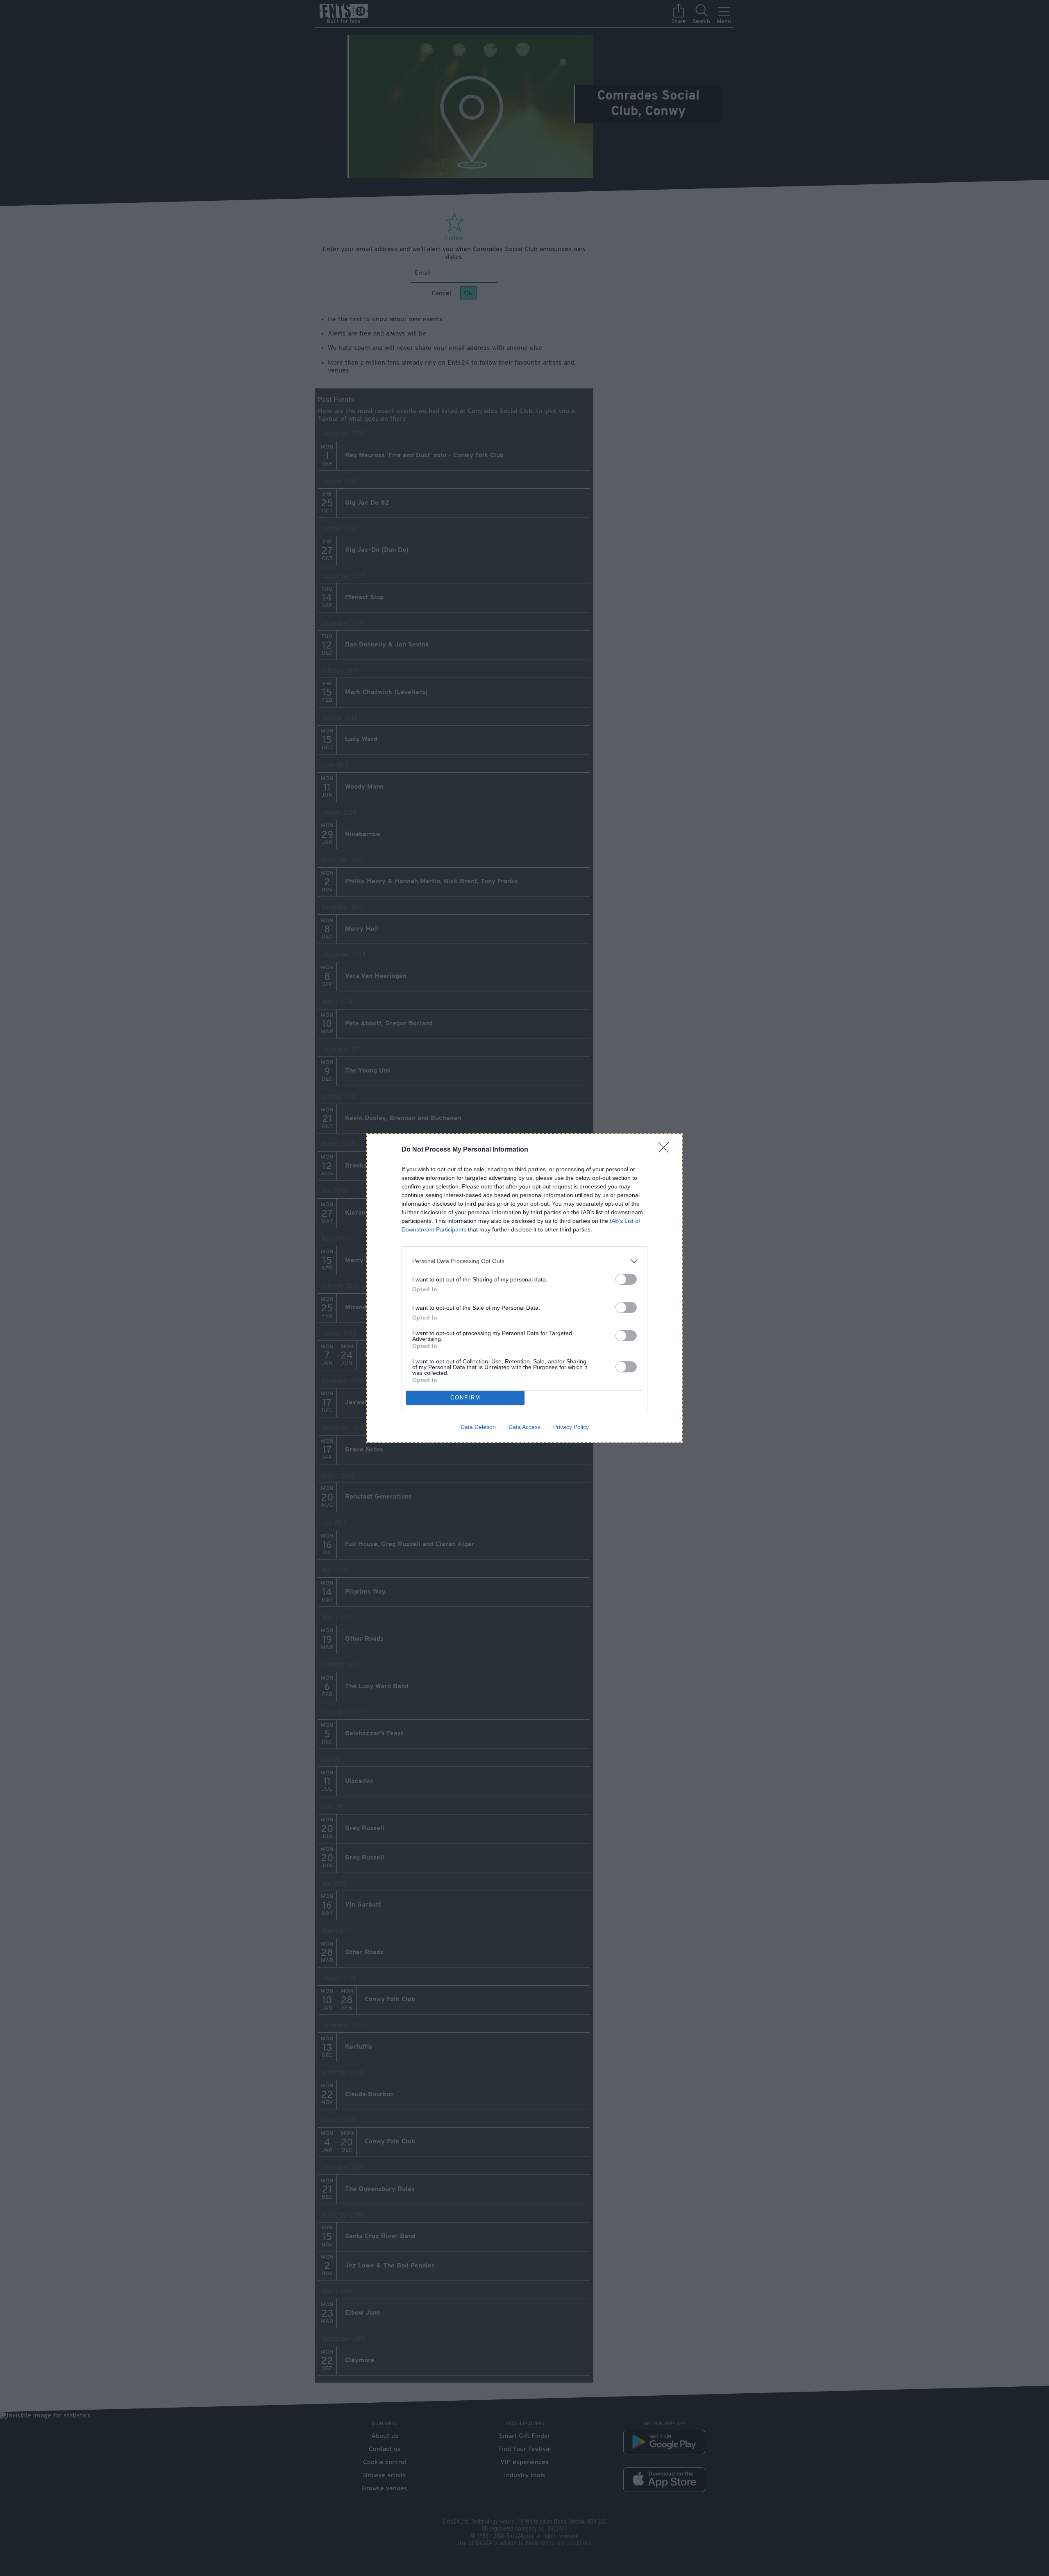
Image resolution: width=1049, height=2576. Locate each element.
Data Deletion (478, 1427)
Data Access (524, 1427)
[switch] (626, 1279)
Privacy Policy (571, 1427)
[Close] (666, 1150)
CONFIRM (465, 1398)
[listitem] (524, 1261)
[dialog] (524, 1288)
